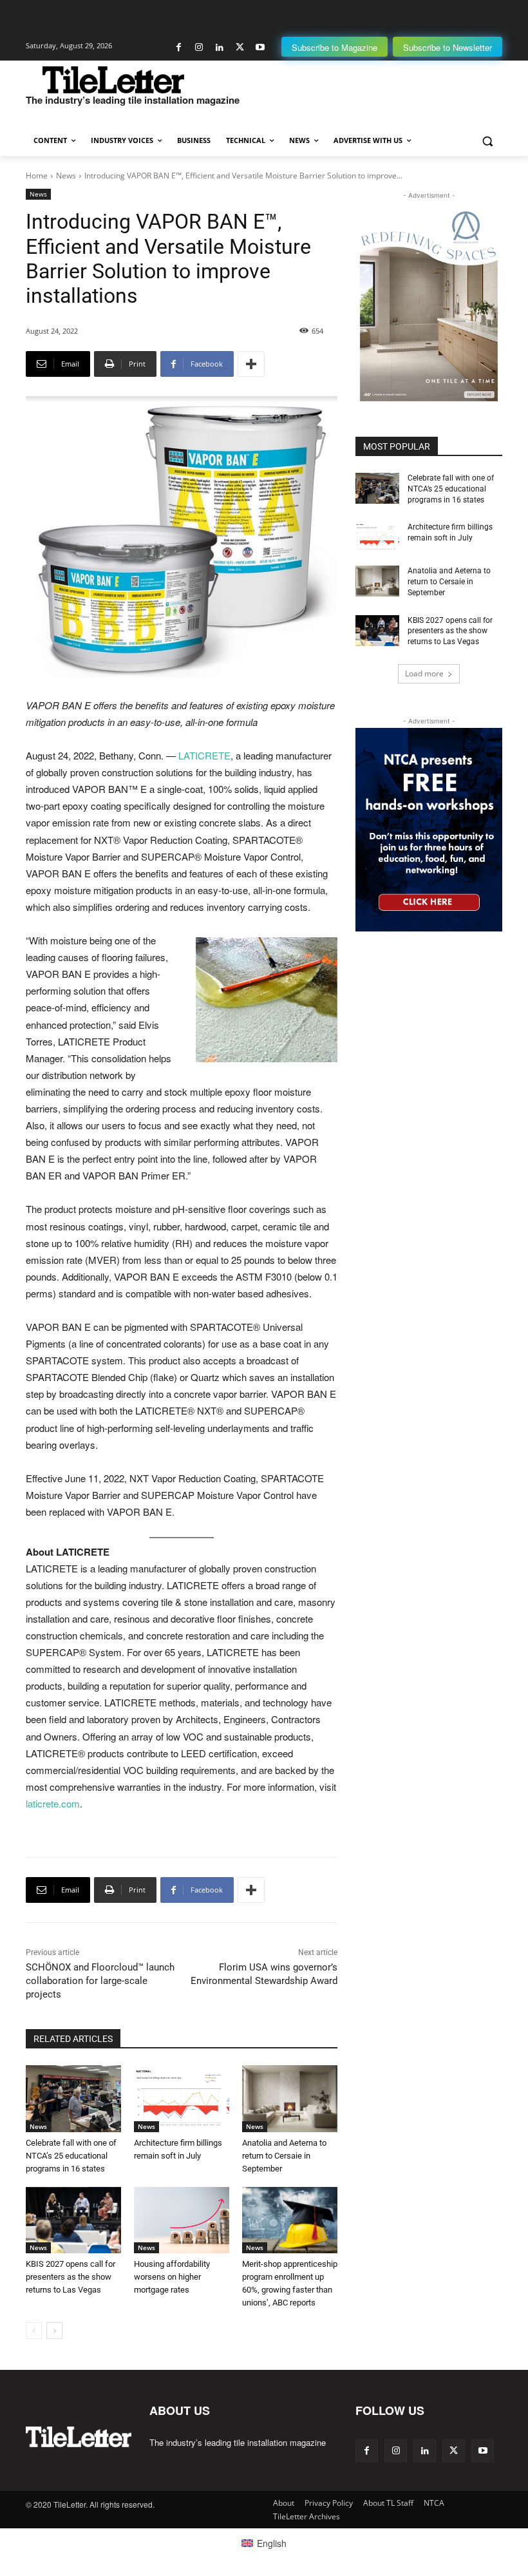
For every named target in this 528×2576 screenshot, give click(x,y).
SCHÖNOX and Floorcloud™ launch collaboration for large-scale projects (100, 1981)
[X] (240, 47)
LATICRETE (204, 755)
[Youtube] (260, 47)
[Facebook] (179, 47)
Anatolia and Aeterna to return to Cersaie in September (284, 2156)
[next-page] (54, 2331)
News (66, 176)
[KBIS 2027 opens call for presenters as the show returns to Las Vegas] (73, 2220)
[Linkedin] (219, 47)
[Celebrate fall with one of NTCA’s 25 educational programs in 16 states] (73, 2099)
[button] (487, 141)
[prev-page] (34, 2331)
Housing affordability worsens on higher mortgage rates (172, 2277)
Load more (424, 673)
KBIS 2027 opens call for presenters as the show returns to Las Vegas (71, 2277)
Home (37, 176)
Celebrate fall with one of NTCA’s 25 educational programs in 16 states (71, 2156)
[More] (251, 364)
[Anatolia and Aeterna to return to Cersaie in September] (290, 2099)
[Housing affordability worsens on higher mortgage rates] (182, 2220)
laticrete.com (53, 1803)
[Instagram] (199, 47)
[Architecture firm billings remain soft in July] (182, 2099)
